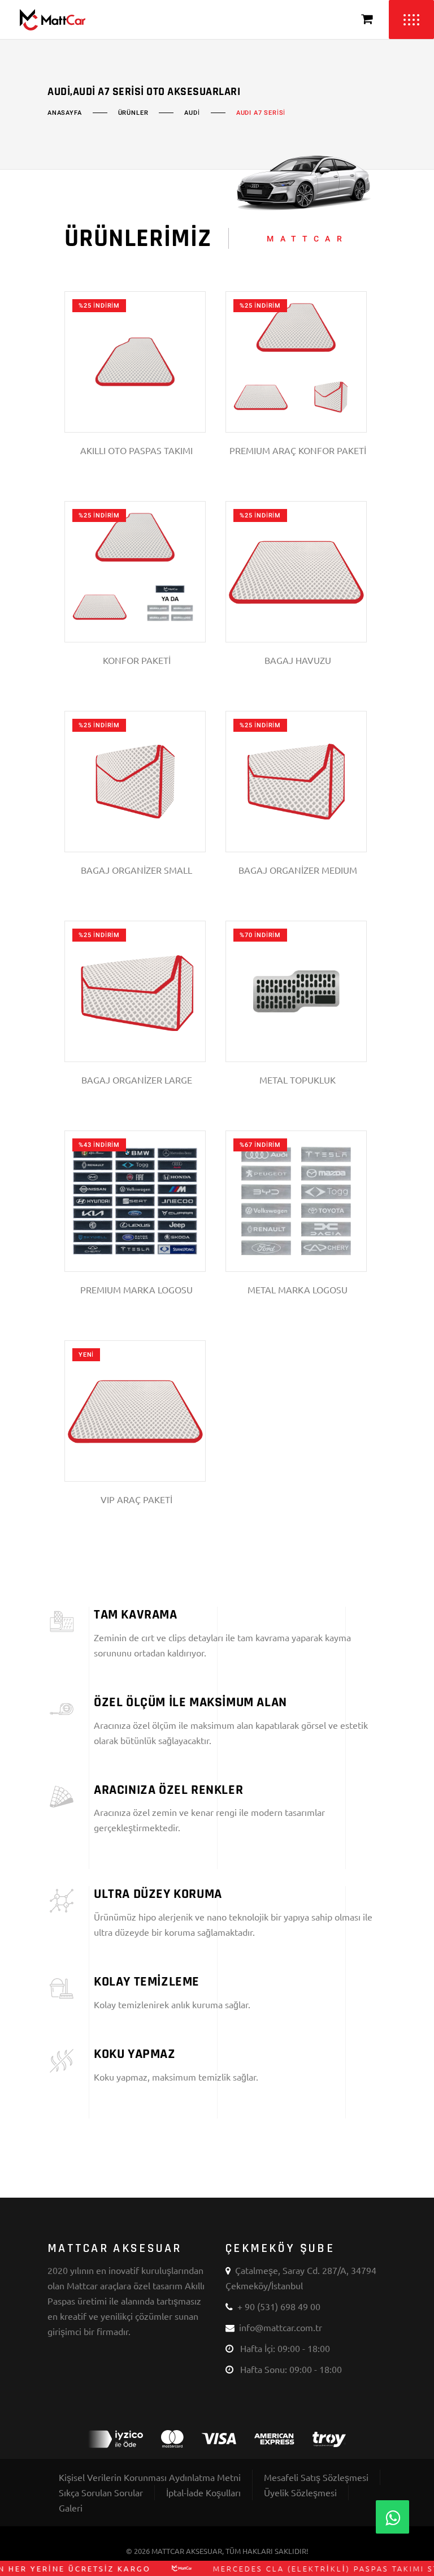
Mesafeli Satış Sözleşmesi (316, 2477)
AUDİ (192, 113)
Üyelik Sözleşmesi (300, 2492)
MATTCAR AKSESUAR (187, 2551)
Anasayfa (65, 113)
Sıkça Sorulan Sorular (101, 2492)
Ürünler (133, 113)
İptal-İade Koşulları (203, 2492)
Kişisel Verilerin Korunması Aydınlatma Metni (150, 2477)
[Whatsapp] (392, 2517)
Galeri (71, 2508)
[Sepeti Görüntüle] (367, 20)
